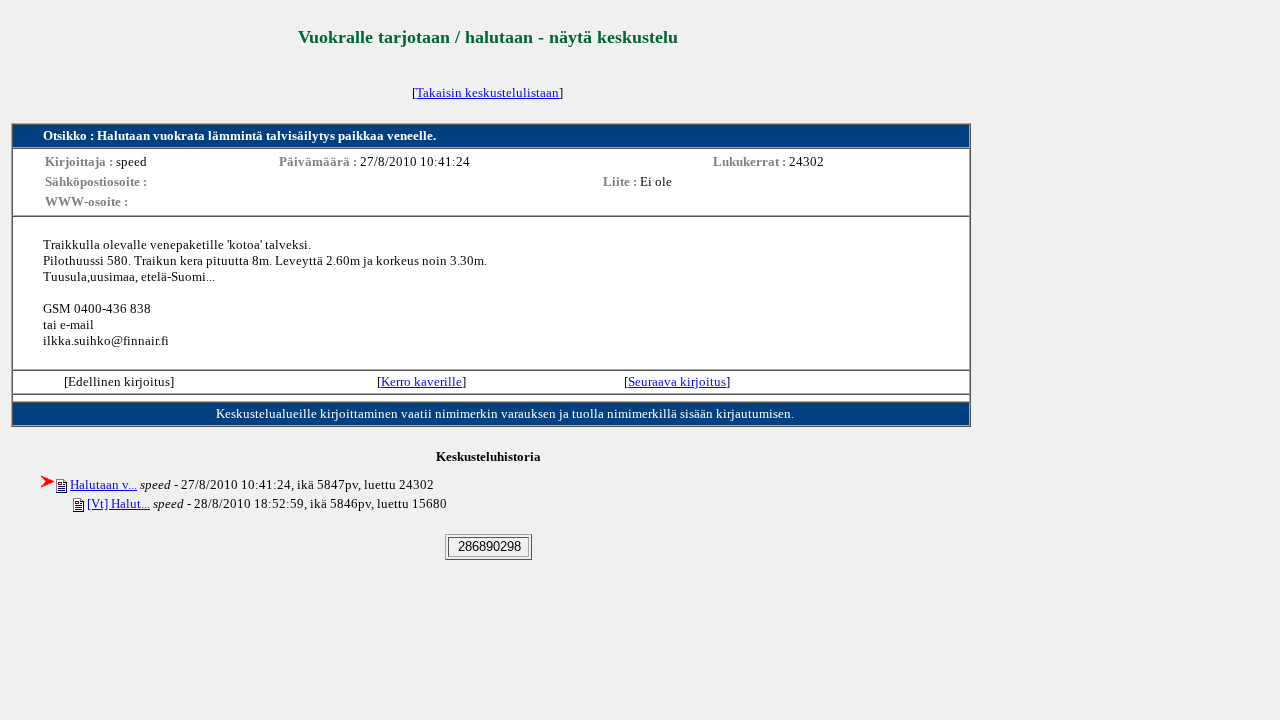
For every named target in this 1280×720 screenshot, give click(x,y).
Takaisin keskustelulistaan (487, 92)
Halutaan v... (103, 484)
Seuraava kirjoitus (677, 381)
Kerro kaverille (421, 381)
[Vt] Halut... (118, 503)
